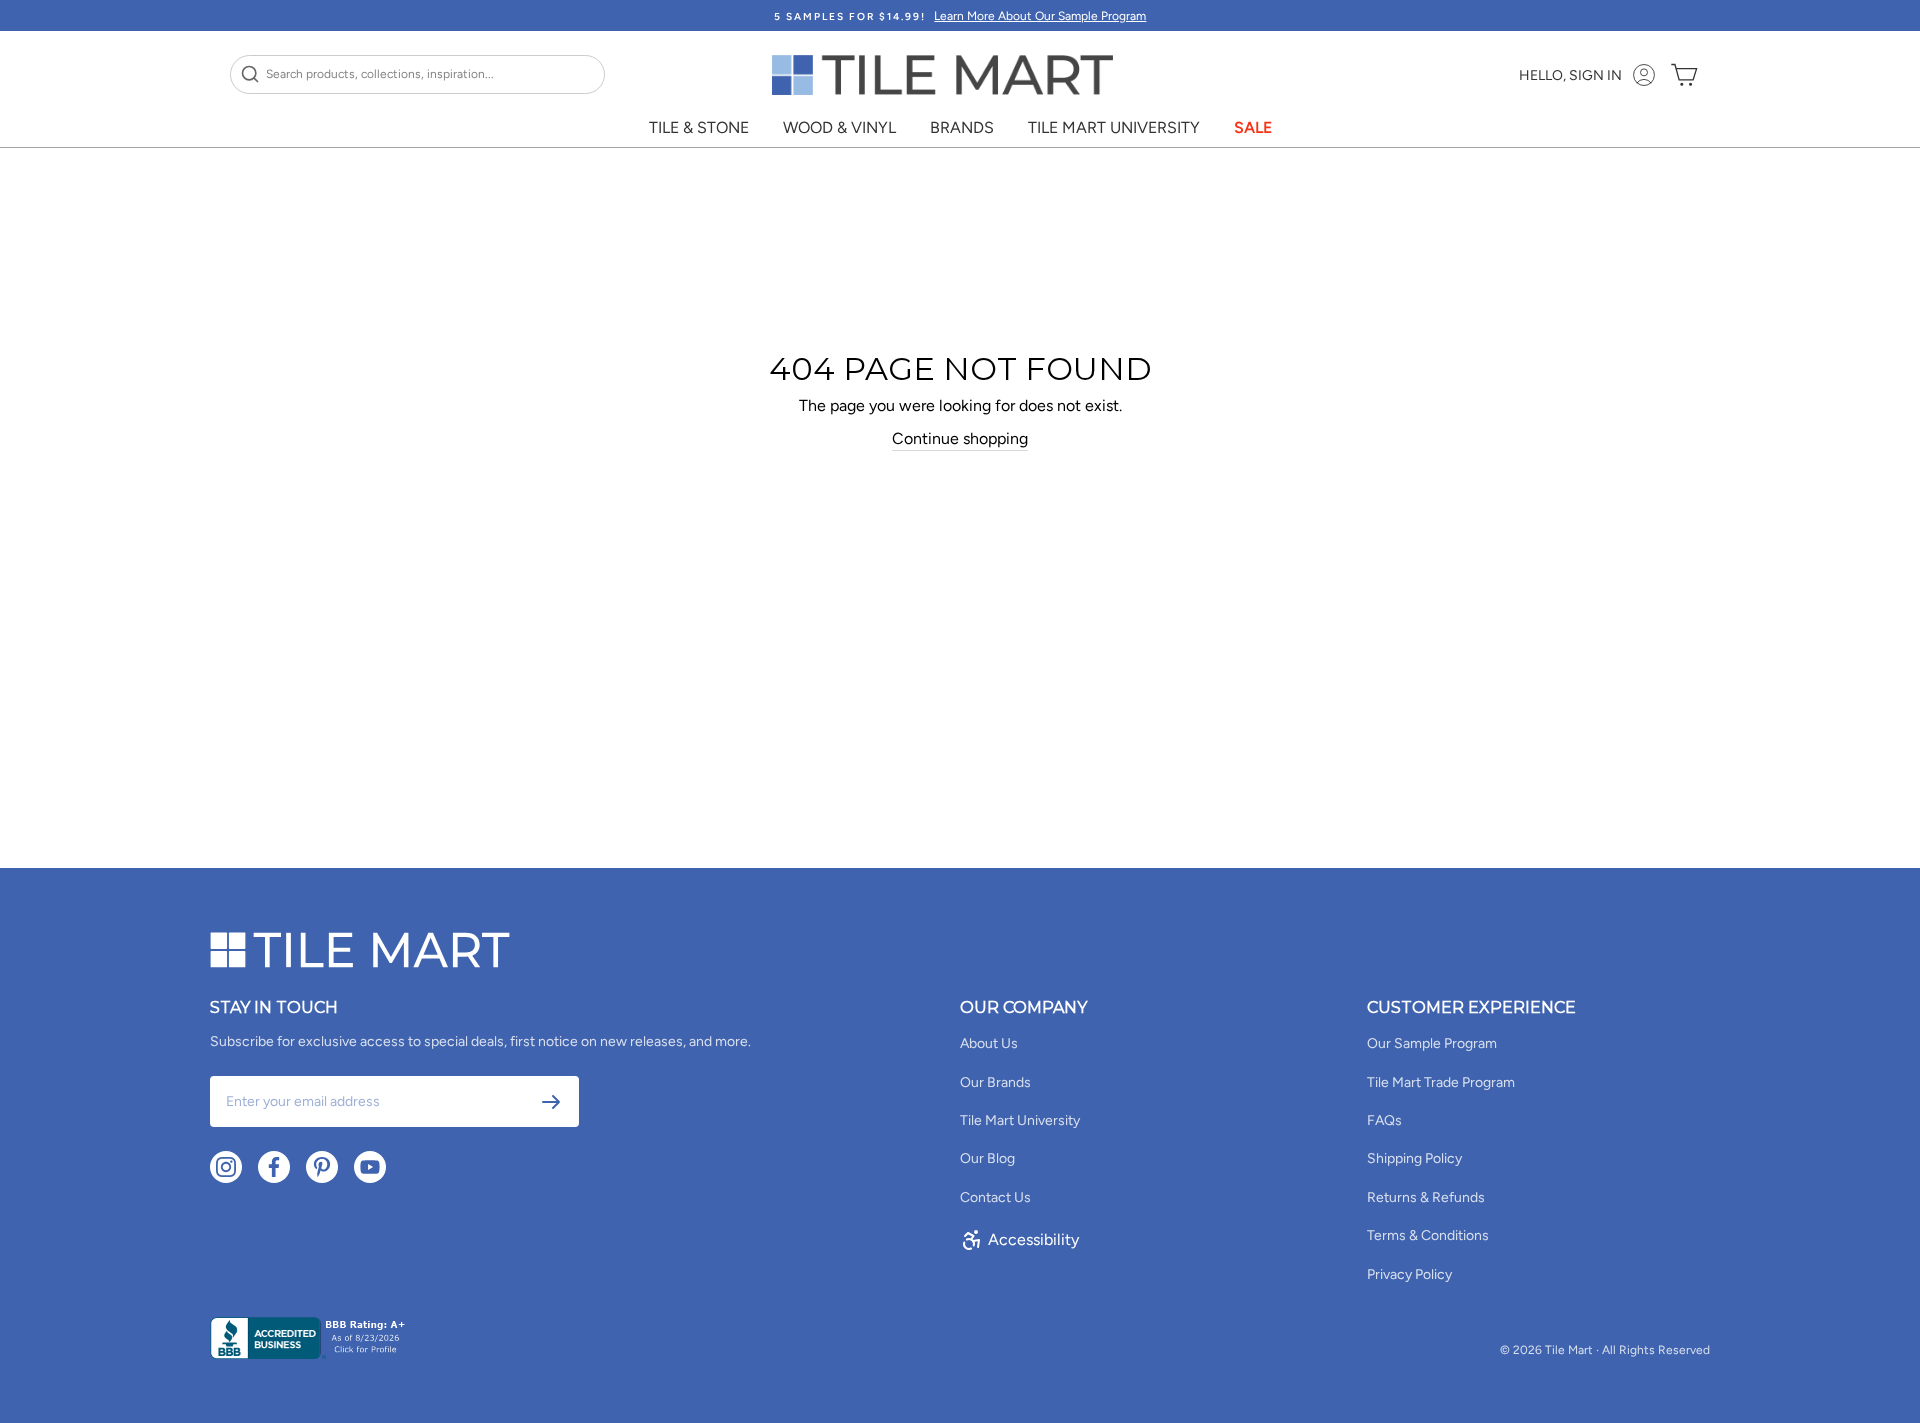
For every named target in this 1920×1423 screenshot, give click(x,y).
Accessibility (1033, 1239)
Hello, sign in (1570, 75)
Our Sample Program (1432, 1043)
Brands (962, 127)
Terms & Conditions (1428, 1235)
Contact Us (995, 1197)
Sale (1253, 127)
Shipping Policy (1414, 1158)
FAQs (1384, 1120)
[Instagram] (226, 1167)
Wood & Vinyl (839, 127)
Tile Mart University (1114, 127)
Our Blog (987, 1158)
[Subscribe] (551, 1102)
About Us (989, 1043)
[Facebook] (274, 1167)
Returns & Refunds (1426, 1197)
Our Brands (995, 1082)
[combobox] (417, 74)
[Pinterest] (322, 1167)
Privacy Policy (1409, 1274)
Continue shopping (960, 438)
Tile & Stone (699, 127)
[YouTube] (370, 1167)
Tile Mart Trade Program (1441, 1082)
